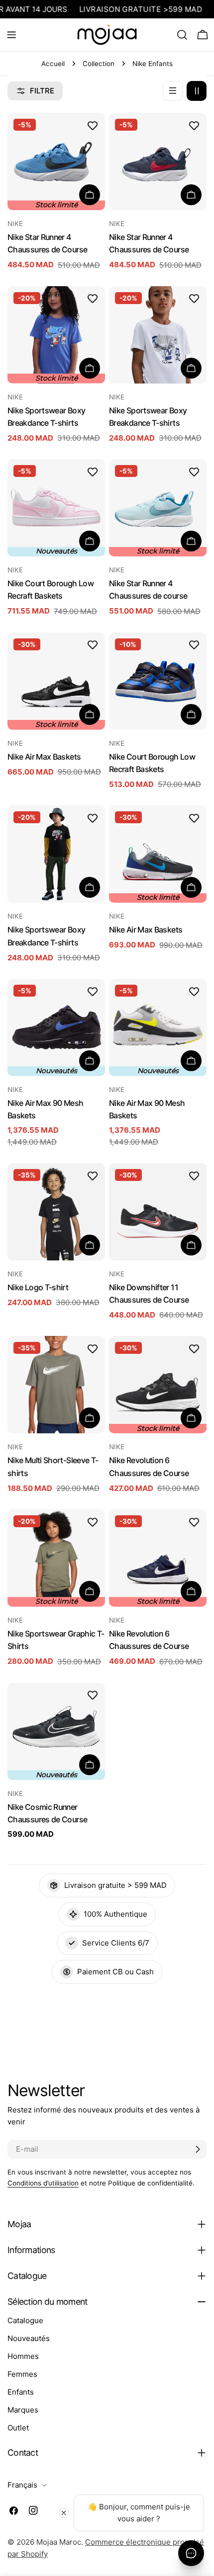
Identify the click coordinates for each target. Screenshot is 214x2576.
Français (22, 2485)
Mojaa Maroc (59, 2542)
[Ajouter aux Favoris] (93, 125)
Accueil (53, 64)
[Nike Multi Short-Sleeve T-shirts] (56, 1385)
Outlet (18, 2428)
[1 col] (173, 91)
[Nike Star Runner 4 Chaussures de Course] (158, 161)
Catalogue (25, 2320)
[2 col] (197, 91)
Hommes (23, 2356)
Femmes (22, 2374)
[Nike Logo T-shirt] (56, 1212)
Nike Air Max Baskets (44, 757)
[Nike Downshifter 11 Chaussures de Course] (158, 1212)
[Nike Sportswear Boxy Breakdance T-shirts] (158, 335)
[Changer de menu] (11, 35)
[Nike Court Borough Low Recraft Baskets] (158, 681)
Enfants (21, 2392)
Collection (99, 64)
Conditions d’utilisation (43, 2183)
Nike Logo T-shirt (38, 1288)
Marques (23, 2410)
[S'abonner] (198, 2149)
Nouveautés (29, 2338)
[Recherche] (182, 35)
